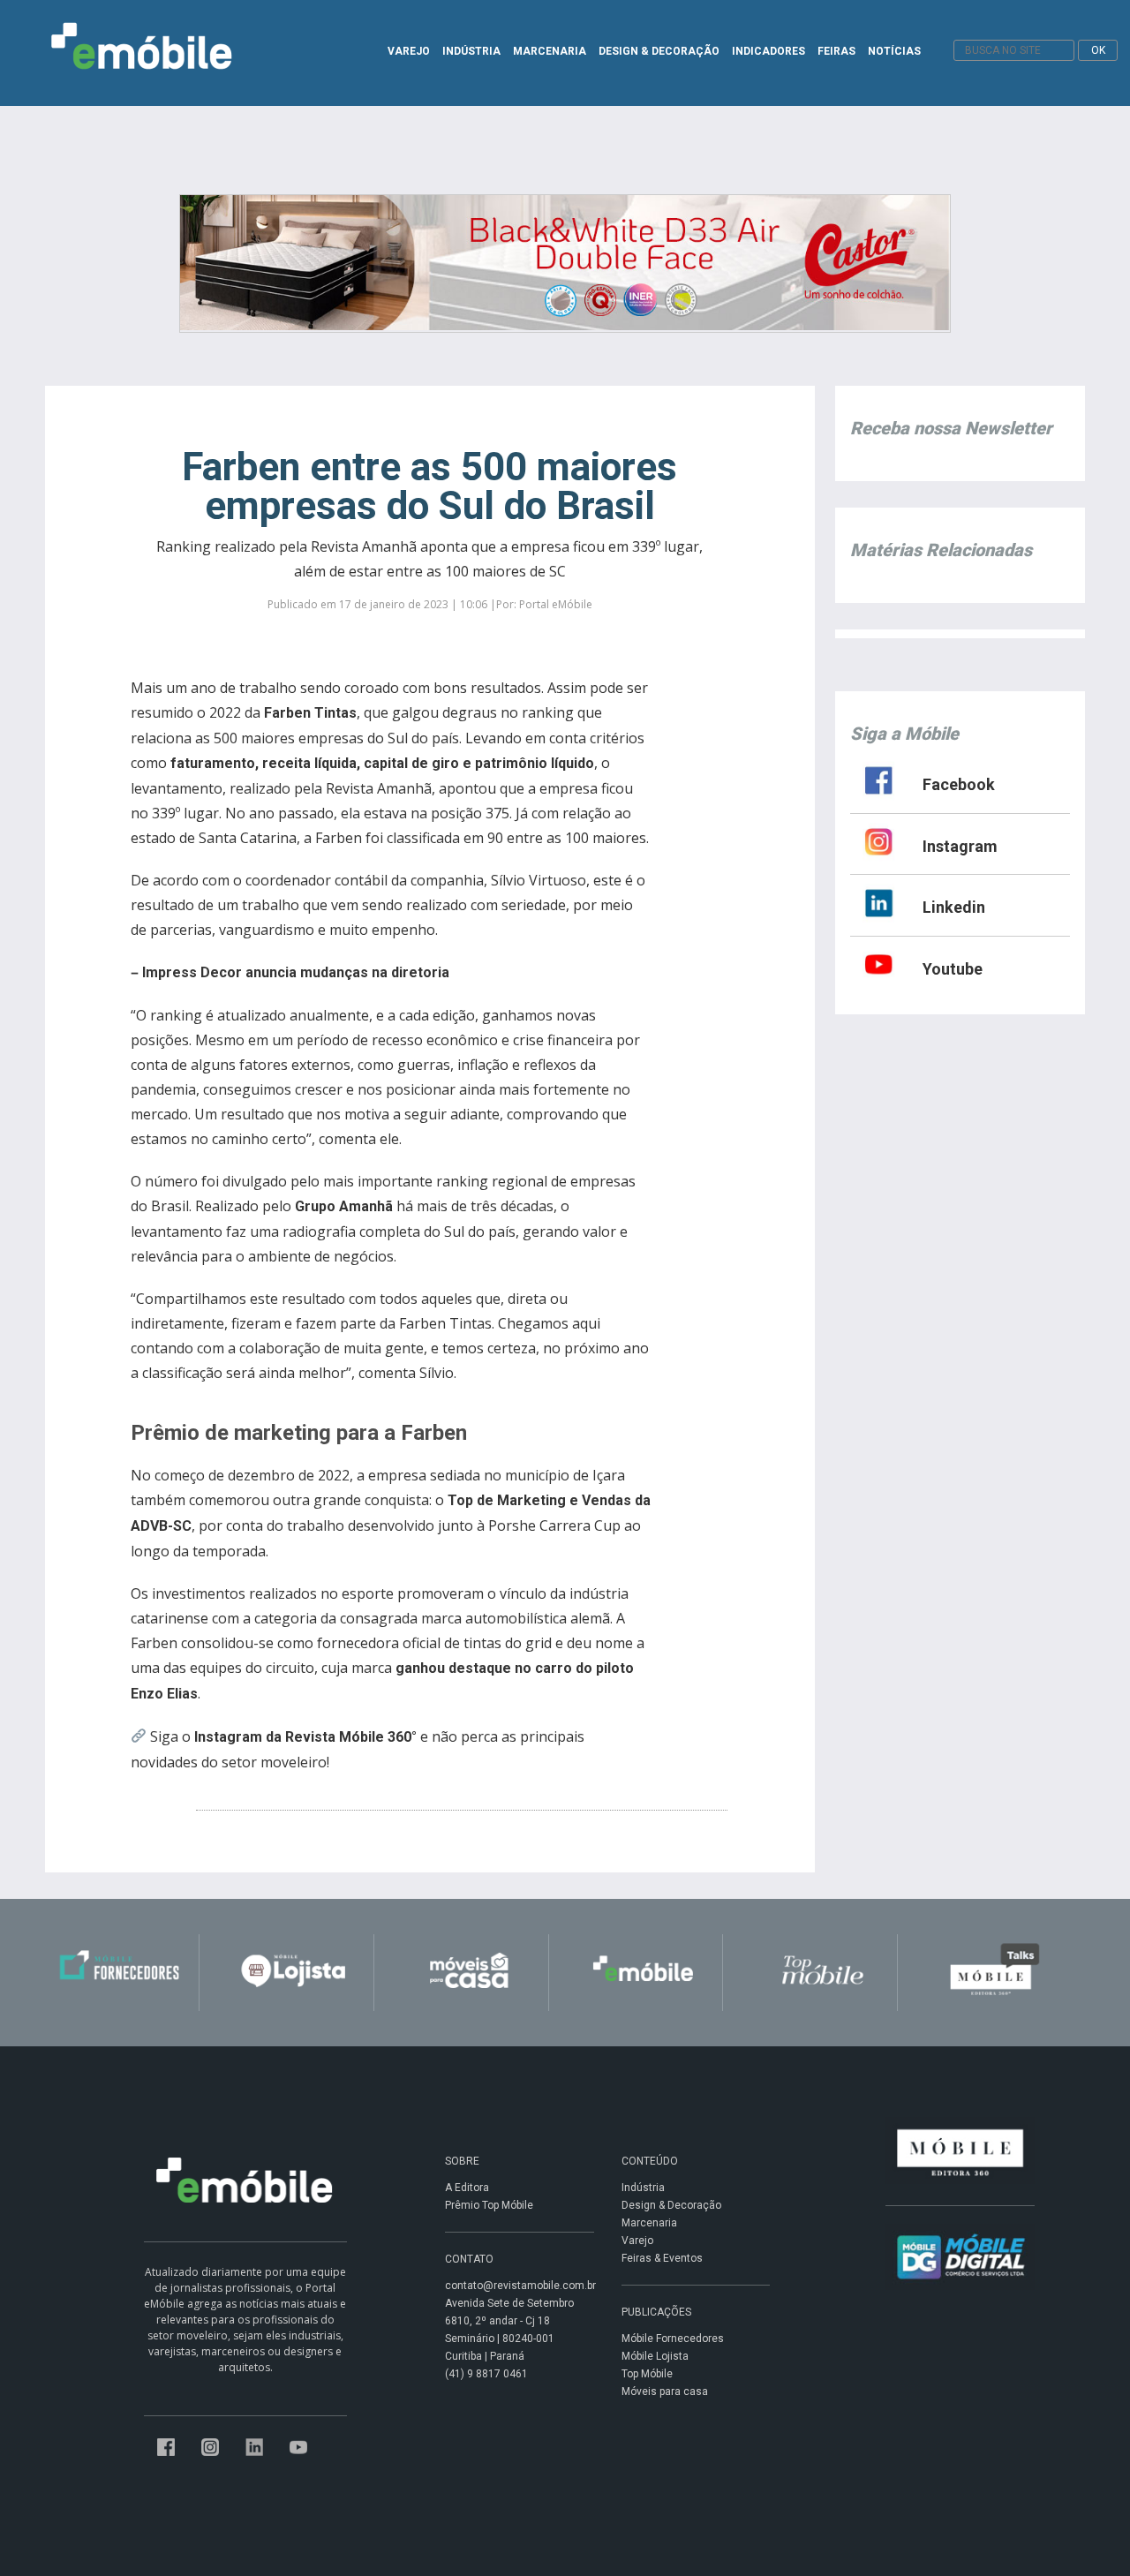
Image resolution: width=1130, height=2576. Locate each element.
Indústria (643, 2188)
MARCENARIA (550, 51)
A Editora (467, 2188)
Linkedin (954, 907)
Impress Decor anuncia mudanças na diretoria (296, 972)
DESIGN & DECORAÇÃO (659, 51)
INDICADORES (768, 51)
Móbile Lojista (655, 2356)
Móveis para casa (665, 2391)
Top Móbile (647, 2374)
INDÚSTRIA (471, 51)
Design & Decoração (671, 2205)
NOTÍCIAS (894, 51)
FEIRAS (836, 51)
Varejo (637, 2241)
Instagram (960, 846)
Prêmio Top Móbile (489, 2205)
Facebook (959, 784)
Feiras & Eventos (662, 2258)
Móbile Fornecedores (673, 2339)
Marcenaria (649, 2223)
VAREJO (409, 51)
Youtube (953, 969)
